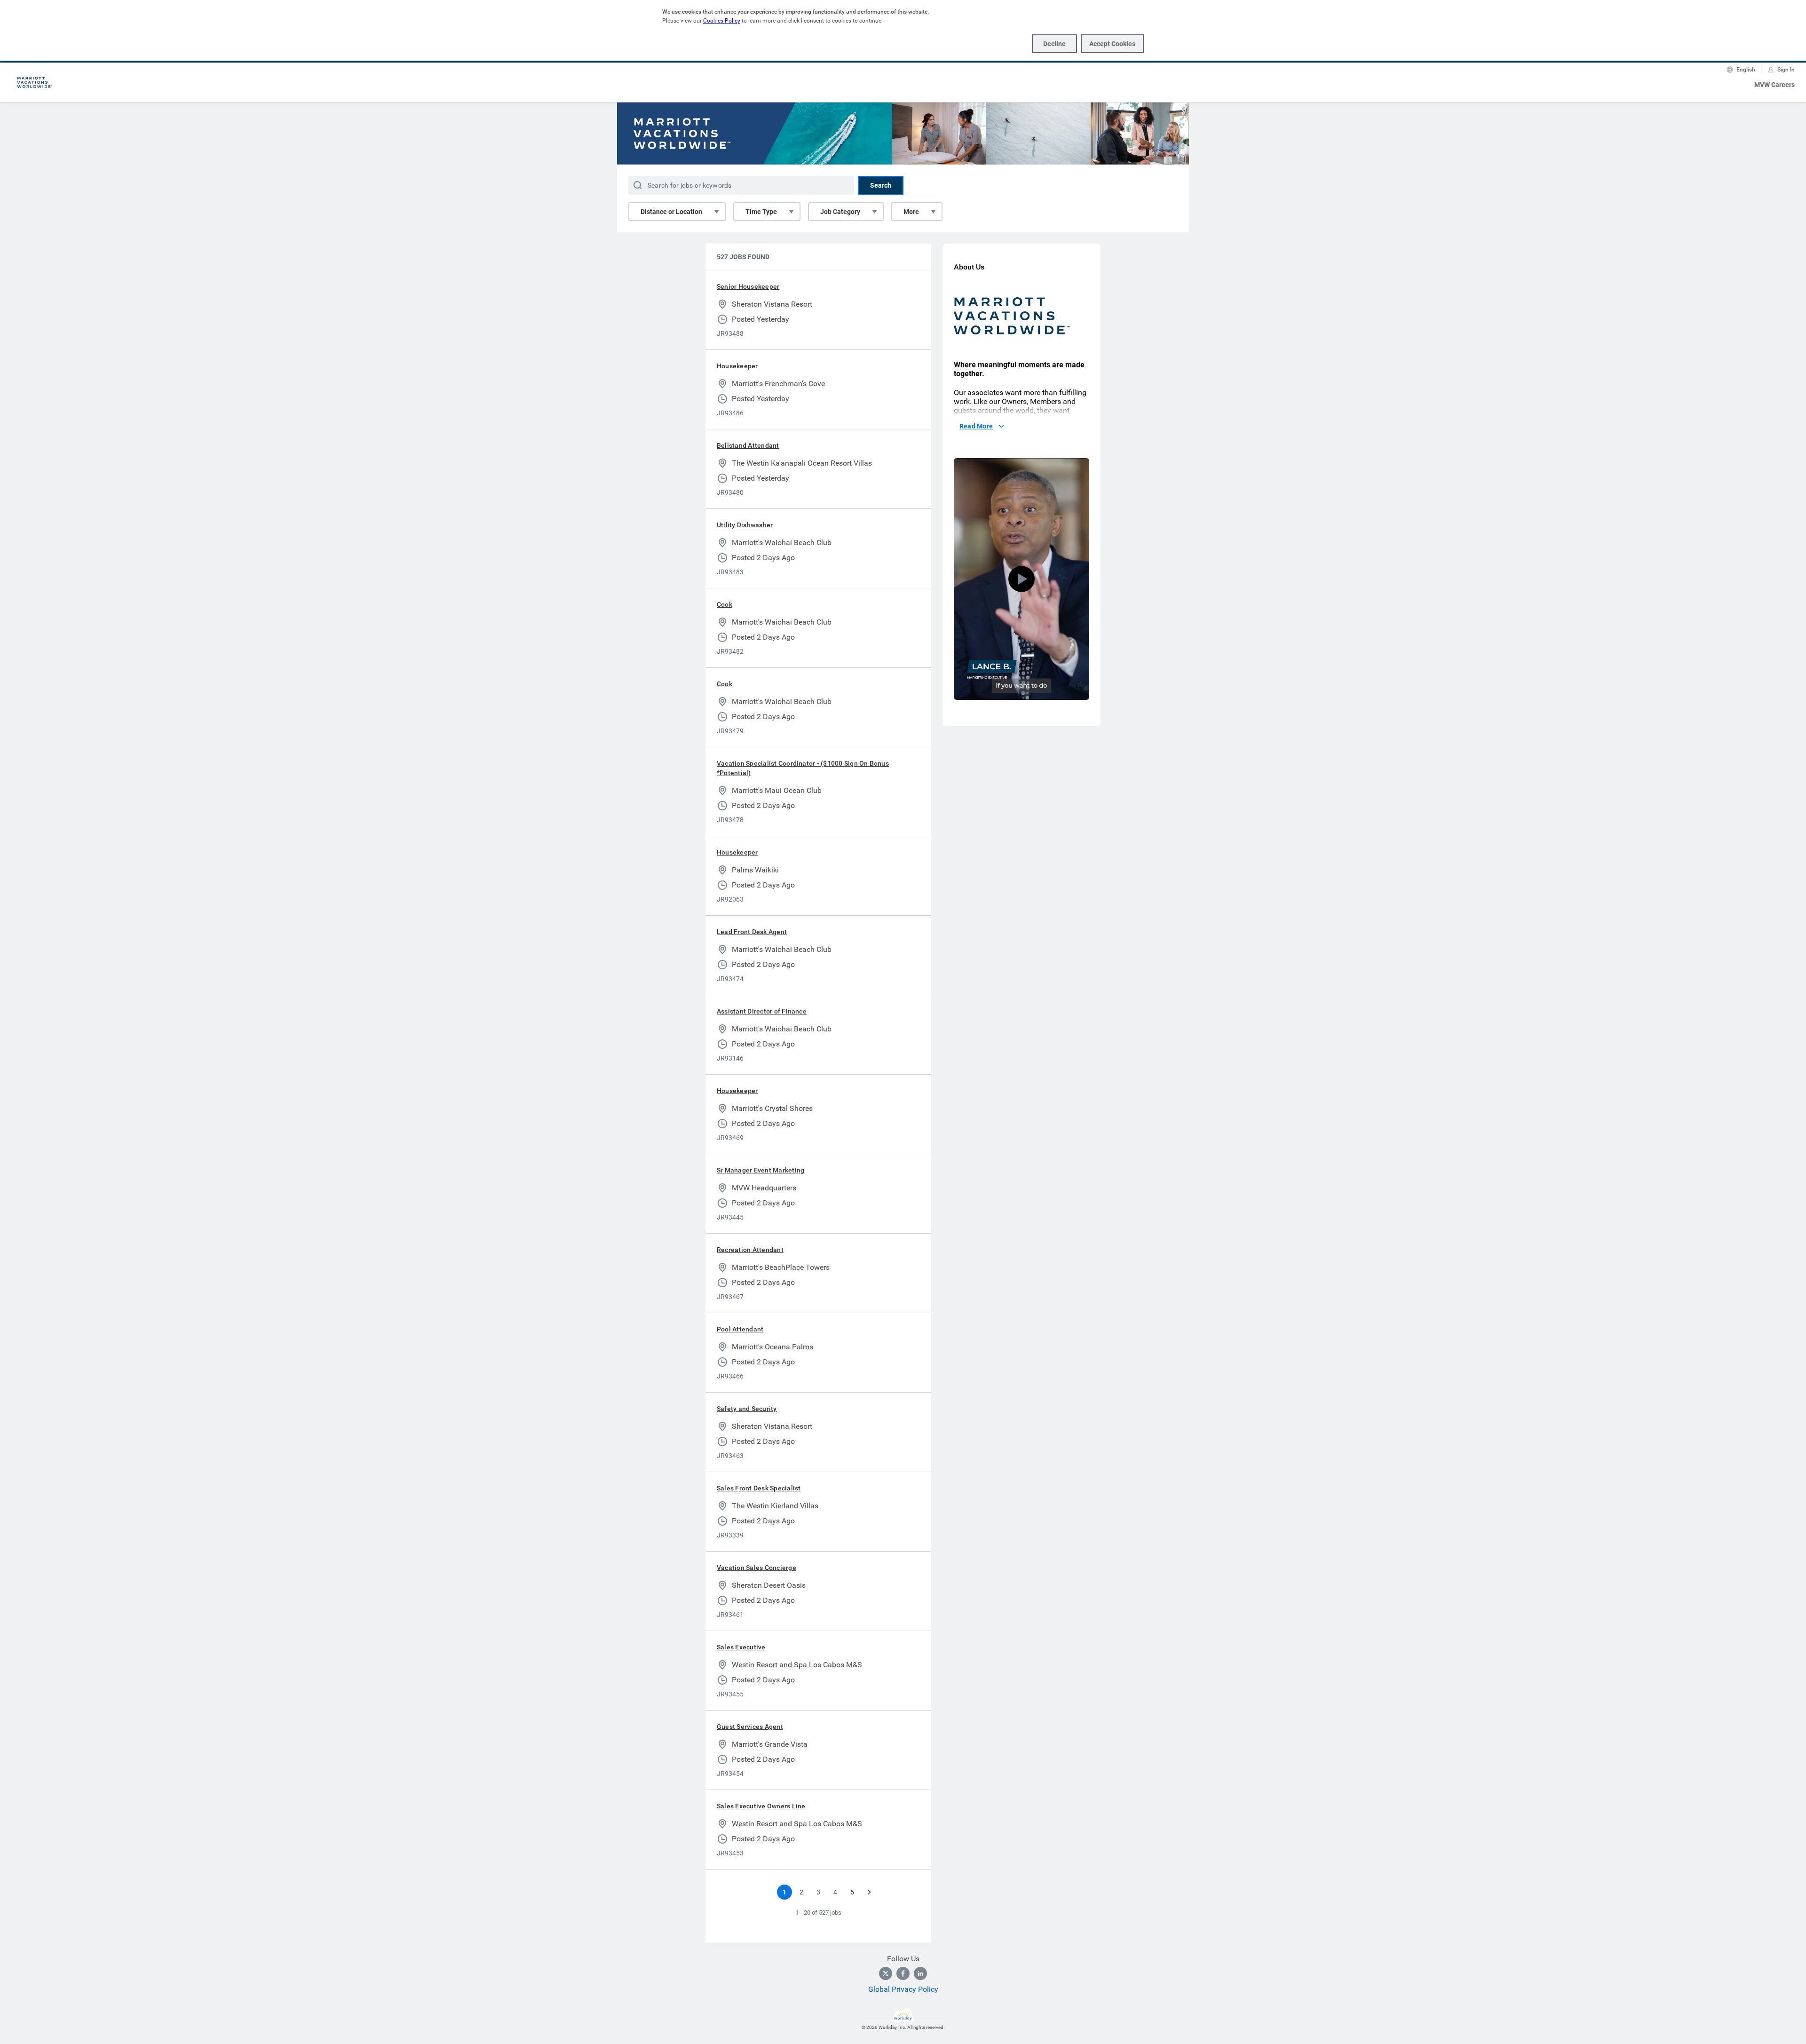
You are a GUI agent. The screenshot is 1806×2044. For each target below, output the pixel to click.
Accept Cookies (1112, 44)
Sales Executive (741, 1647)
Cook (725, 604)
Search (881, 185)
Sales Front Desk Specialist (759, 1488)
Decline (1054, 44)
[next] (869, 1892)
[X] (886, 1973)
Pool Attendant (740, 1329)
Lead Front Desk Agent (752, 932)
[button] (1022, 579)
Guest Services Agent (750, 1727)
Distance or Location (671, 212)
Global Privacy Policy (903, 1989)
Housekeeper (737, 366)
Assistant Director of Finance (762, 1011)
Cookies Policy (722, 21)
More (911, 212)
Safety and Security (747, 1409)
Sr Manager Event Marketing (760, 1170)
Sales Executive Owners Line (761, 1806)
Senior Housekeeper (748, 286)
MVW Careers (1774, 85)
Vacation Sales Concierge (756, 1568)
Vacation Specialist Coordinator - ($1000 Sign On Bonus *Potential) (803, 768)
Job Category (840, 212)
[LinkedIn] (920, 1973)
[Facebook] (903, 1973)
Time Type (761, 212)
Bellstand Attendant (748, 445)
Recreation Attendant (750, 1250)
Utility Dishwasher (745, 525)
